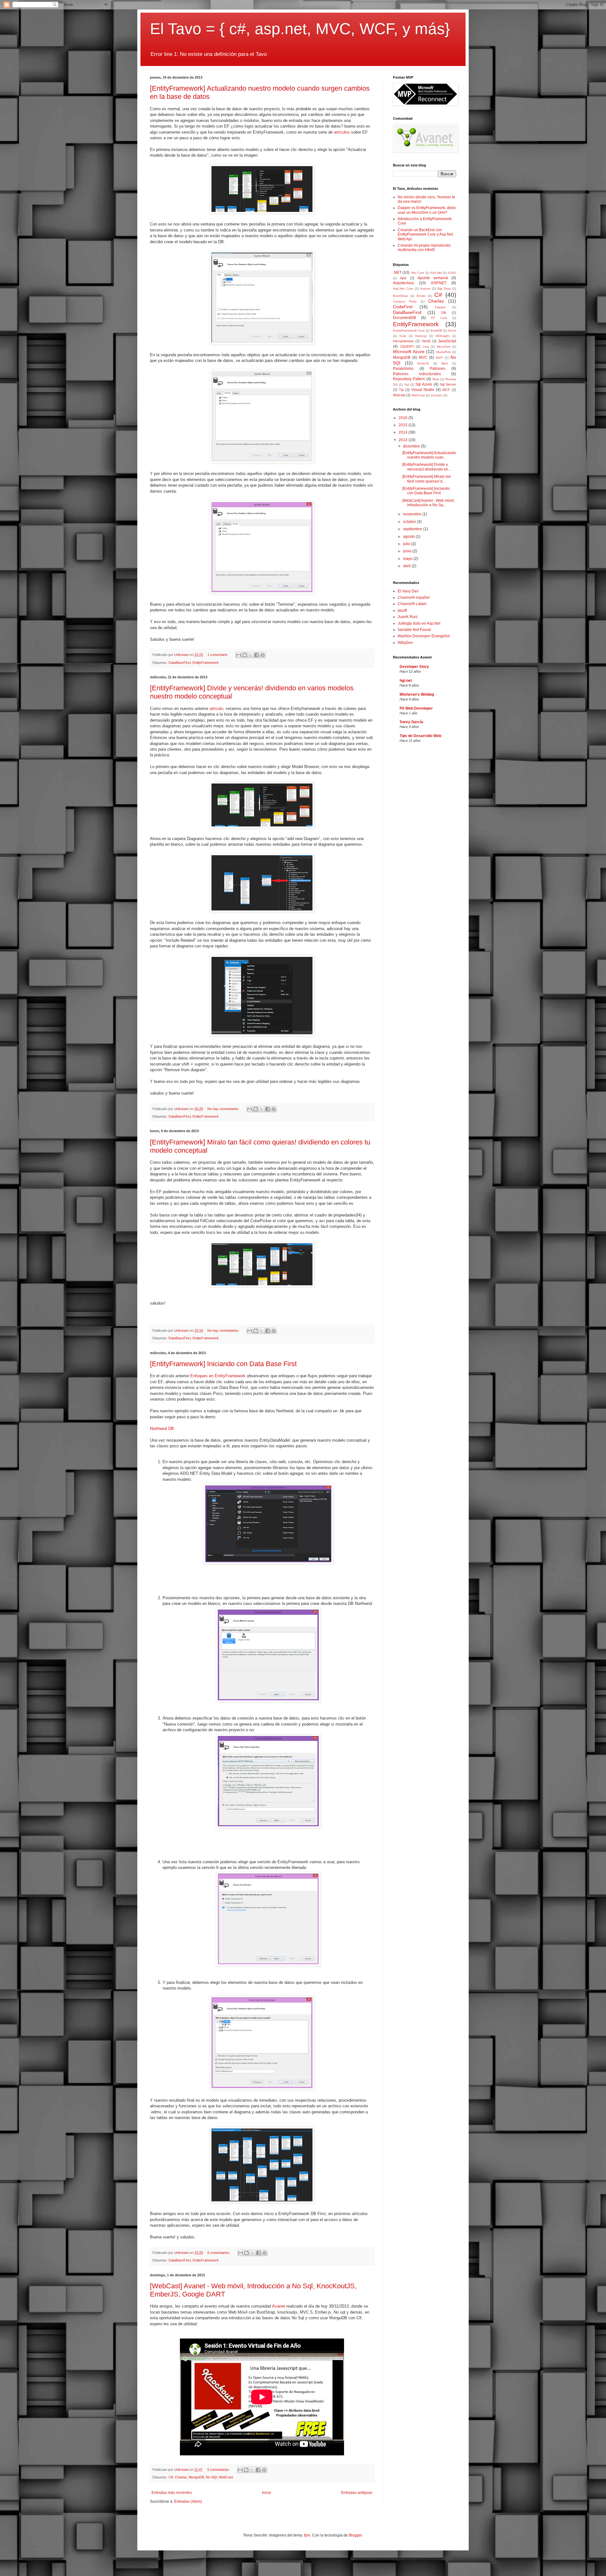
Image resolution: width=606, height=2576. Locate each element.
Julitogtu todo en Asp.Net (419, 623)
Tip (401, 390)
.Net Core (417, 273)
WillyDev (405, 643)
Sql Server (448, 384)
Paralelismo (403, 369)
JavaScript (447, 341)
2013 (404, 440)
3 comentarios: (219, 2470)
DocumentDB (404, 318)
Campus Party (405, 301)
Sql (407, 384)
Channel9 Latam (412, 604)
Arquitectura (403, 283)
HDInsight (443, 336)
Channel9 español (414, 597)
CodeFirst (403, 307)
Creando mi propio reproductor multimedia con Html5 (424, 248)
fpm (307, 2535)
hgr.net (406, 681)
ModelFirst (444, 352)
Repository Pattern (409, 379)
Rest (436, 379)
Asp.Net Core (403, 288)
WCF (446, 390)
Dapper (440, 307)
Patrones (438, 369)
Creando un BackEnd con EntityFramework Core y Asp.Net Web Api (425, 234)
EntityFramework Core (409, 330)
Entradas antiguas (357, 2493)
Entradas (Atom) (188, 2501)
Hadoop (421, 336)
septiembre (413, 529)
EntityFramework (206, 663)
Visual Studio (423, 390)
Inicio (267, 2493)
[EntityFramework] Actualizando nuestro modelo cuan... (429, 455)
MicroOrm (444, 347)
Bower (421, 296)
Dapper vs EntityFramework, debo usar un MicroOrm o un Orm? (427, 210)
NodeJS (423, 363)
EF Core (439, 318)
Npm (445, 363)
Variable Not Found (414, 630)
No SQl (211, 2477)
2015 (404, 425)
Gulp (403, 336)
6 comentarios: (219, 2253)
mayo (408, 559)
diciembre (412, 446)
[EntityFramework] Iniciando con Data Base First (223, 1364)
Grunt (452, 330)
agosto (409, 537)
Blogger (355, 2535)
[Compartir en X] (251, 655)
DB (444, 313)
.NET (397, 273)
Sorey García (411, 722)
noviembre (413, 514)
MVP (439, 358)
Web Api (399, 395)
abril (407, 566)
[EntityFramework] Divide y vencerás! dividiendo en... (427, 467)
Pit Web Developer (416, 708)
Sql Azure (424, 384)
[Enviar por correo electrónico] (239, 655)
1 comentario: (218, 655)
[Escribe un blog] (245, 655)
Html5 (426, 341)
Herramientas (403, 341)
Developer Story (414, 667)
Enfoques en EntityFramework (218, 1376)
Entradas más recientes (172, 2493)
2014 (404, 432)
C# (171, 2477)
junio (408, 551)
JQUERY (407, 346)
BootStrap (400, 296)
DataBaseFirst (180, 663)
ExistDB (437, 330)
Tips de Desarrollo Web (420, 736)
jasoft (402, 610)
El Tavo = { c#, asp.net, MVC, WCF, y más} (300, 29)
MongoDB (196, 2477)
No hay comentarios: (224, 1109)
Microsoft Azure (409, 351)
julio (407, 544)
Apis (403, 278)
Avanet (279, 2306)
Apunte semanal (433, 278)
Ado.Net (436, 273)
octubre (410, 522)
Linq (426, 347)
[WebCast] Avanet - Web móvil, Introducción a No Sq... (429, 503)
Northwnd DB (162, 1429)
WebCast (226, 2477)
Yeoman (437, 395)
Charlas (181, 2477)
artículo (216, 709)
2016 (404, 418)
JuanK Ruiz (408, 617)
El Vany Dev (408, 591)
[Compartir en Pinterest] (263, 655)
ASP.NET (439, 283)
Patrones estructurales (417, 374)
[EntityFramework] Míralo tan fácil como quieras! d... (427, 479)
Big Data (444, 288)
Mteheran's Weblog (417, 694)
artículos (342, 132)
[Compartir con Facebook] (257, 655)
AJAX (452, 273)
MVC (423, 357)
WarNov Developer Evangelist (424, 636)
